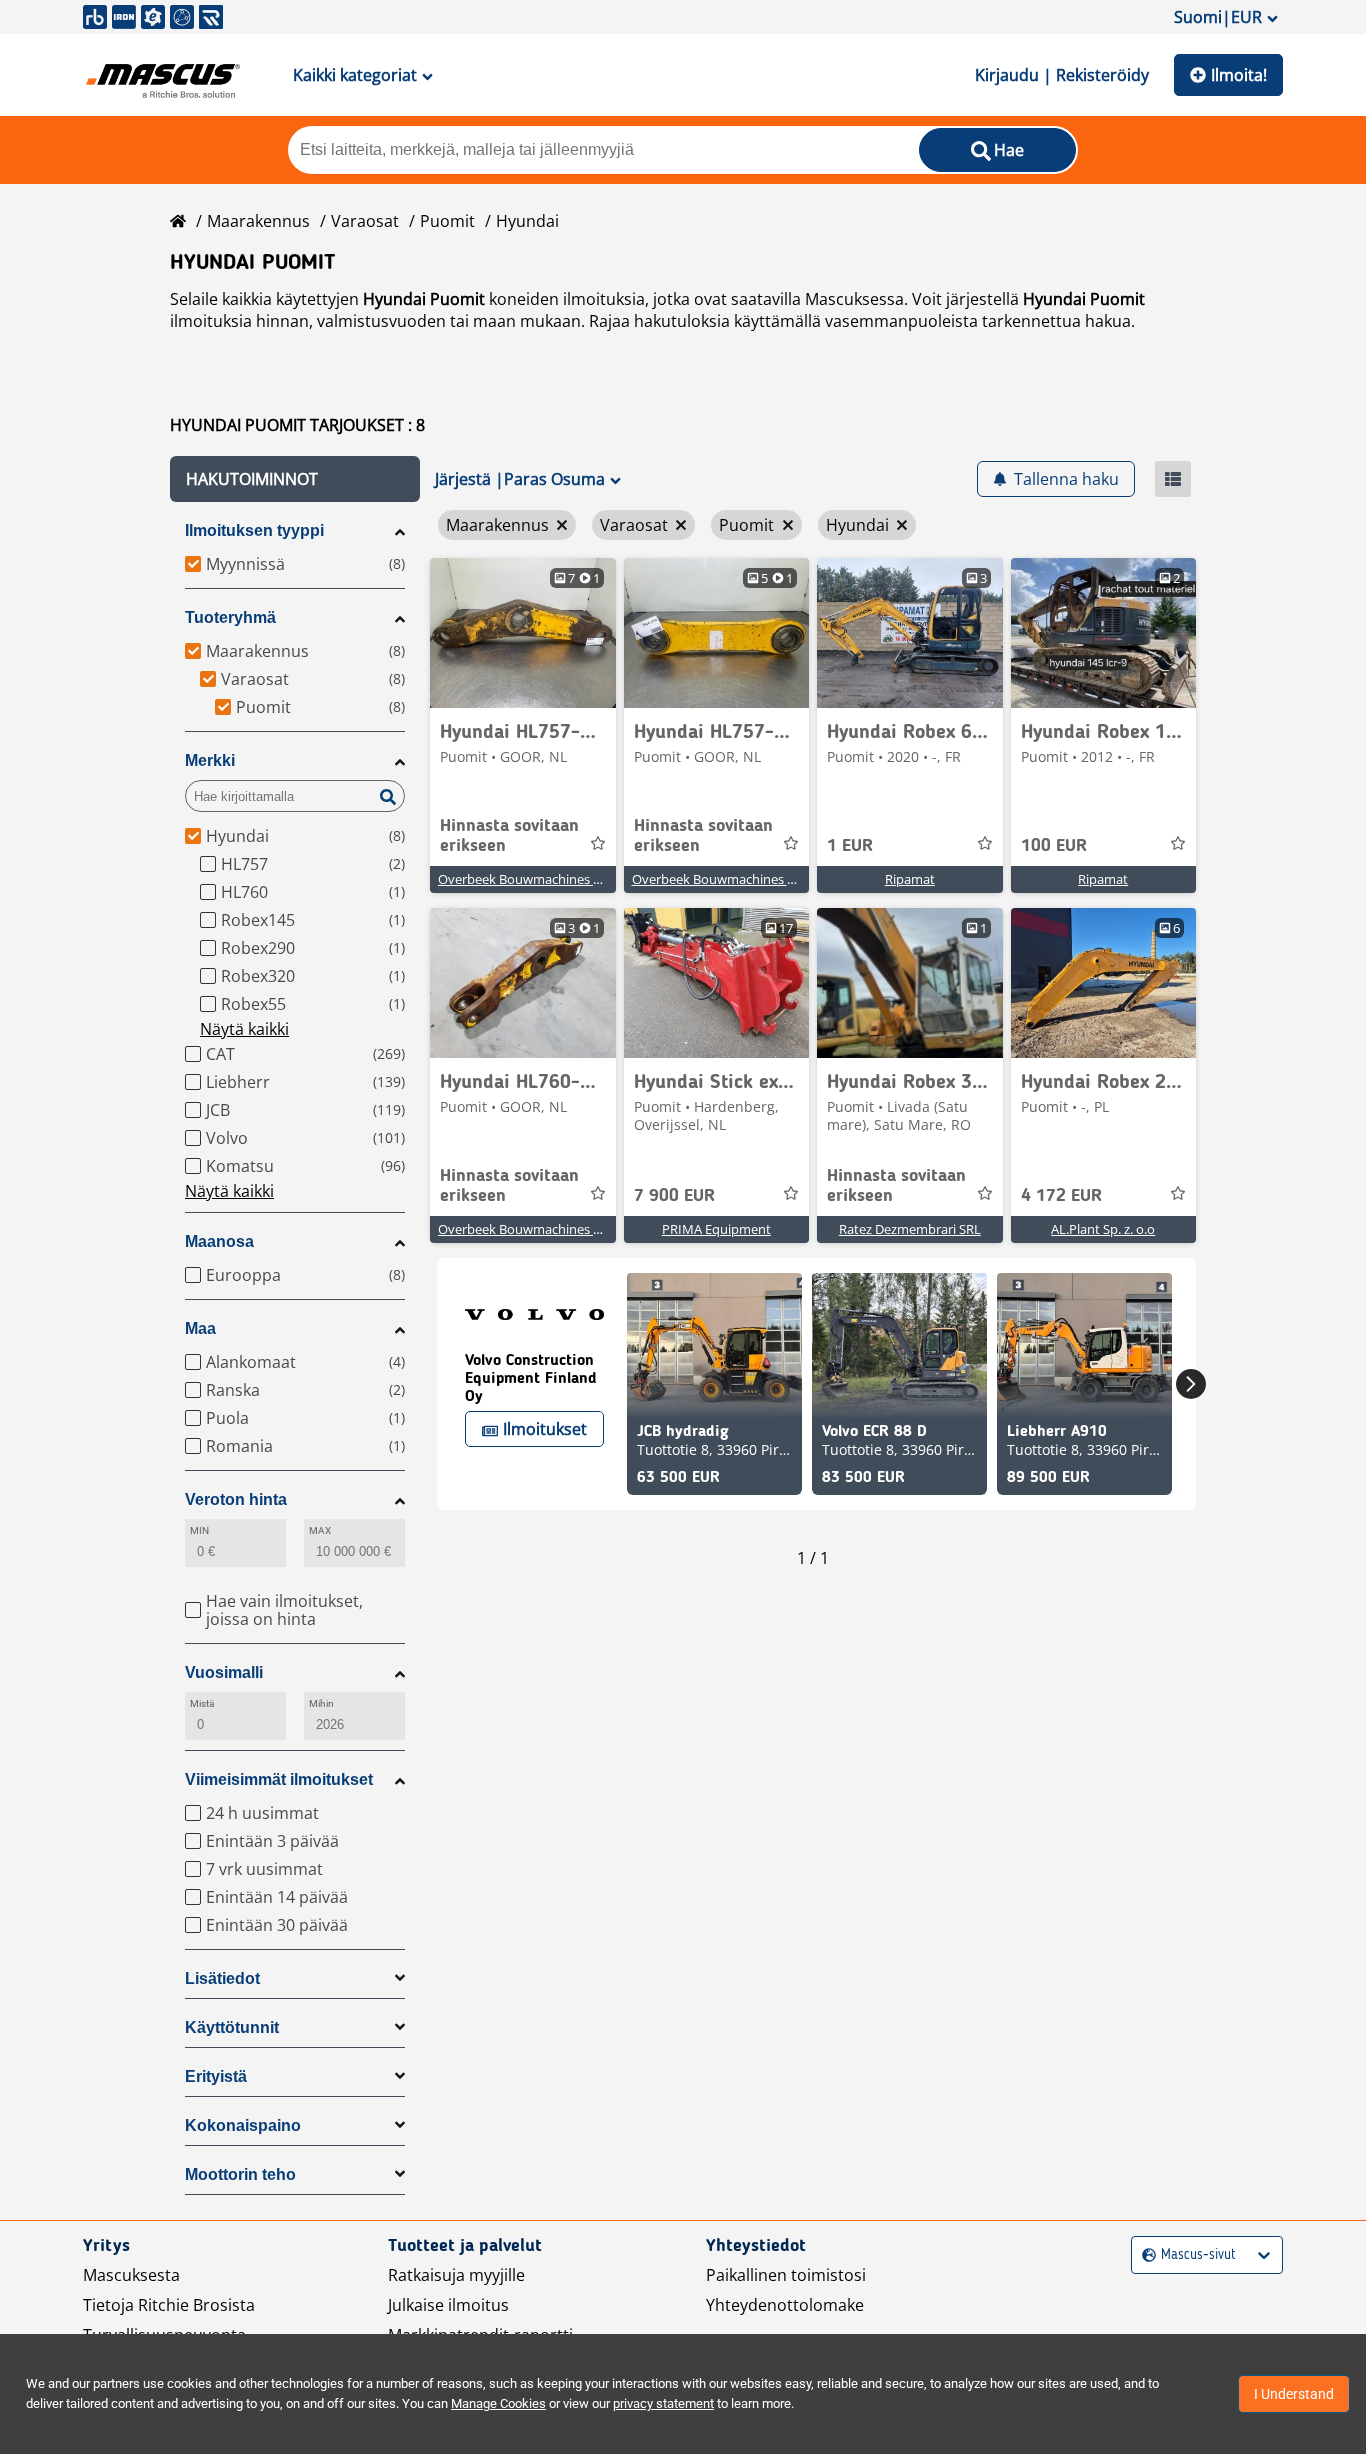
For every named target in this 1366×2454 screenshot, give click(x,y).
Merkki (210, 760)
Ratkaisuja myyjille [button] (456, 2275)
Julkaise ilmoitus (448, 2305)
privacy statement (663, 2403)
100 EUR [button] (1054, 846)
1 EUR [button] (850, 846)
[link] (523, 633)
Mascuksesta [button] (131, 2275)
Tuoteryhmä (230, 617)
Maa (200, 1328)
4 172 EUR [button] (1061, 1196)
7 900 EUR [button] (674, 1196)
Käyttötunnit (232, 2027)
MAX (320, 1530)
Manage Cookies (498, 2403)
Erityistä (216, 2076)
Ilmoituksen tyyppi (254, 530)
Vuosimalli (224, 1672)
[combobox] (1144, 2255)
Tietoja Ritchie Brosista (169, 2305)
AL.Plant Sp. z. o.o (1103, 1229)
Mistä (202, 1703)
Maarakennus (258, 221)
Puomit (447, 221)
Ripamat (910, 879)
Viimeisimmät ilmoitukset (279, 1779)
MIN (199, 1530)
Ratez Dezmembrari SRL (910, 1229)
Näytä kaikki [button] (244, 1029)
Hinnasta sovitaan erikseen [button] (509, 836)
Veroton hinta (236, 1499)
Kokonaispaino (243, 2125)
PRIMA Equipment (716, 1229)
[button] (295, 479)
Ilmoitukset (545, 1429)
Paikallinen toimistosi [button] (786, 2275)
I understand (1294, 2394)
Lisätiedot (222, 1978)
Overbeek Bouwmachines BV (523, 879)
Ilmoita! (1239, 75)
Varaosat (365, 221)
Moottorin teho (240, 2174)
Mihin (321, 1703)
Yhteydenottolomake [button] (785, 2305)
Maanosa (219, 1241)
